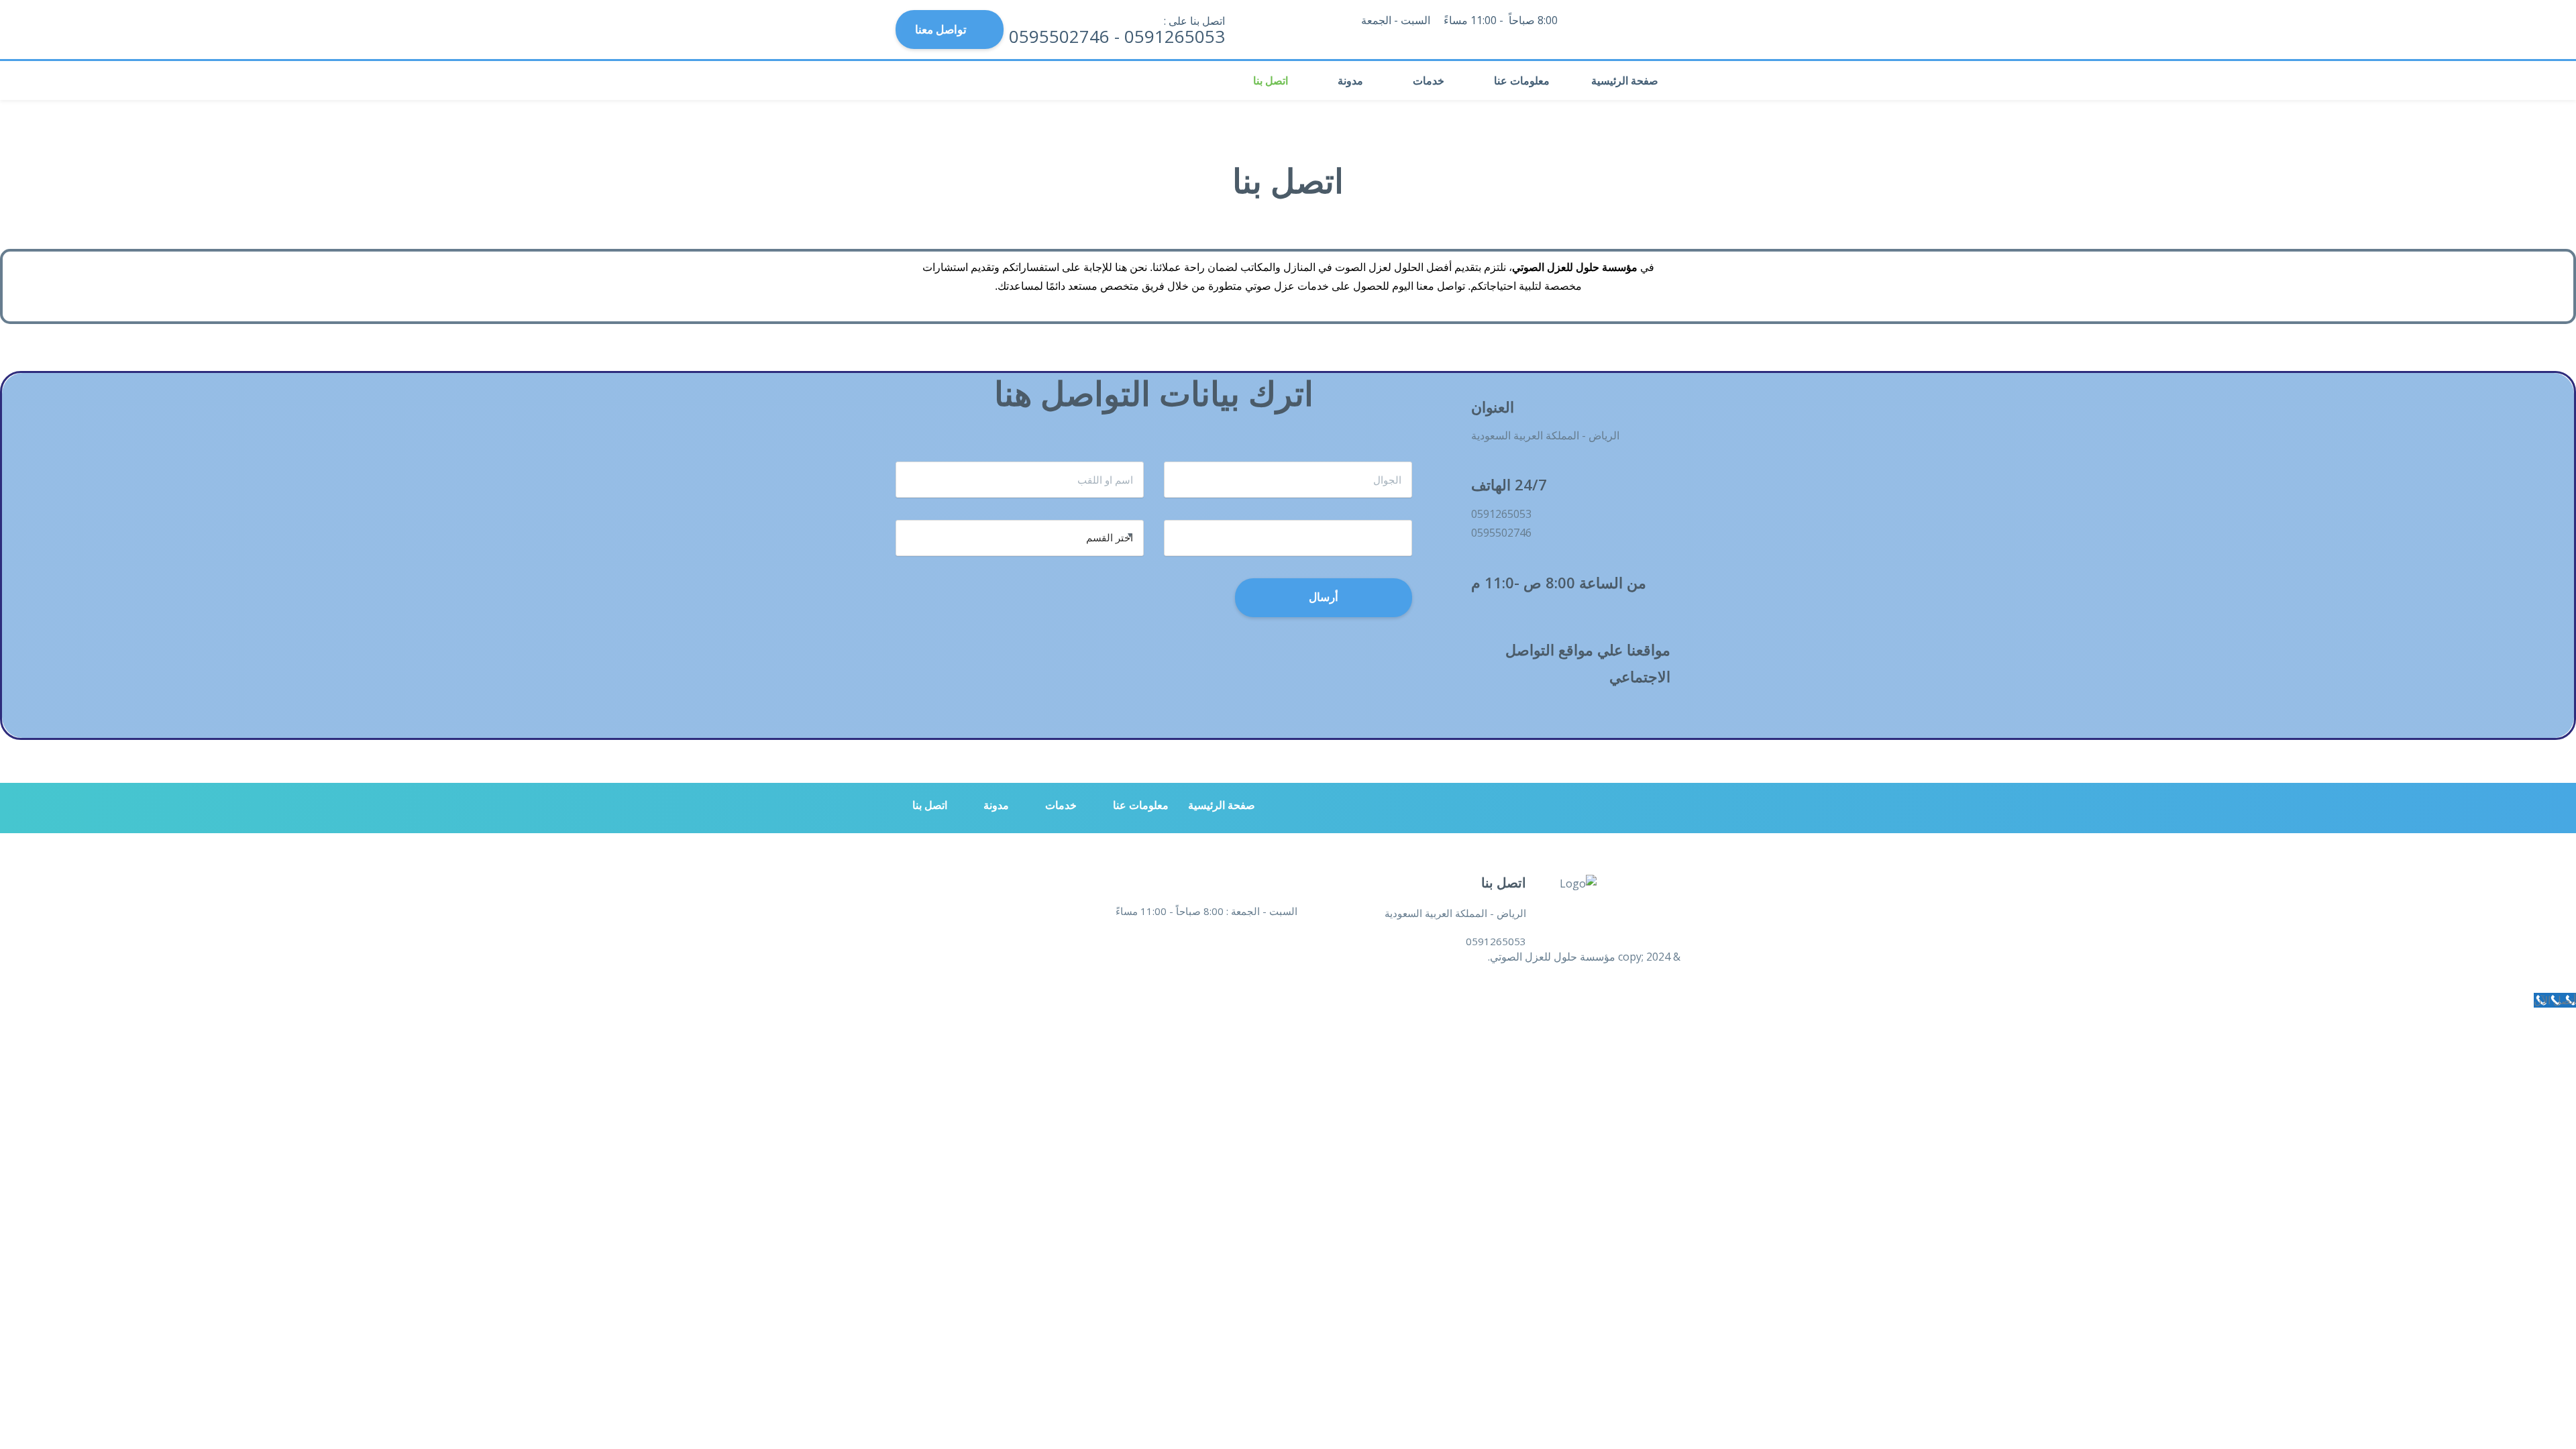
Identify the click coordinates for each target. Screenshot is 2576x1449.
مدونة (1350, 80)
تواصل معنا (941, 29)
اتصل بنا (1271, 80)
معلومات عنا (1522, 80)
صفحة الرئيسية (1625, 80)
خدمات (1429, 80)
